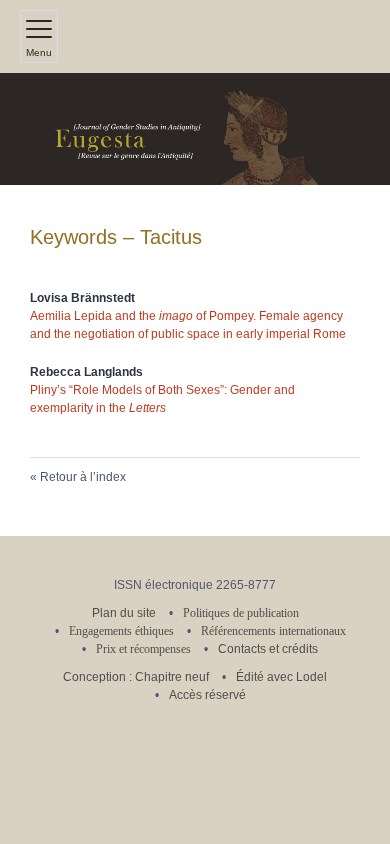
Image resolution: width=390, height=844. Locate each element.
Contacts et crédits (268, 649)
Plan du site (124, 613)
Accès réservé (207, 695)
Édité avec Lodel (281, 677)
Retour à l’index (83, 477)
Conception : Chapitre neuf (136, 677)
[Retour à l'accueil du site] (195, 129)
